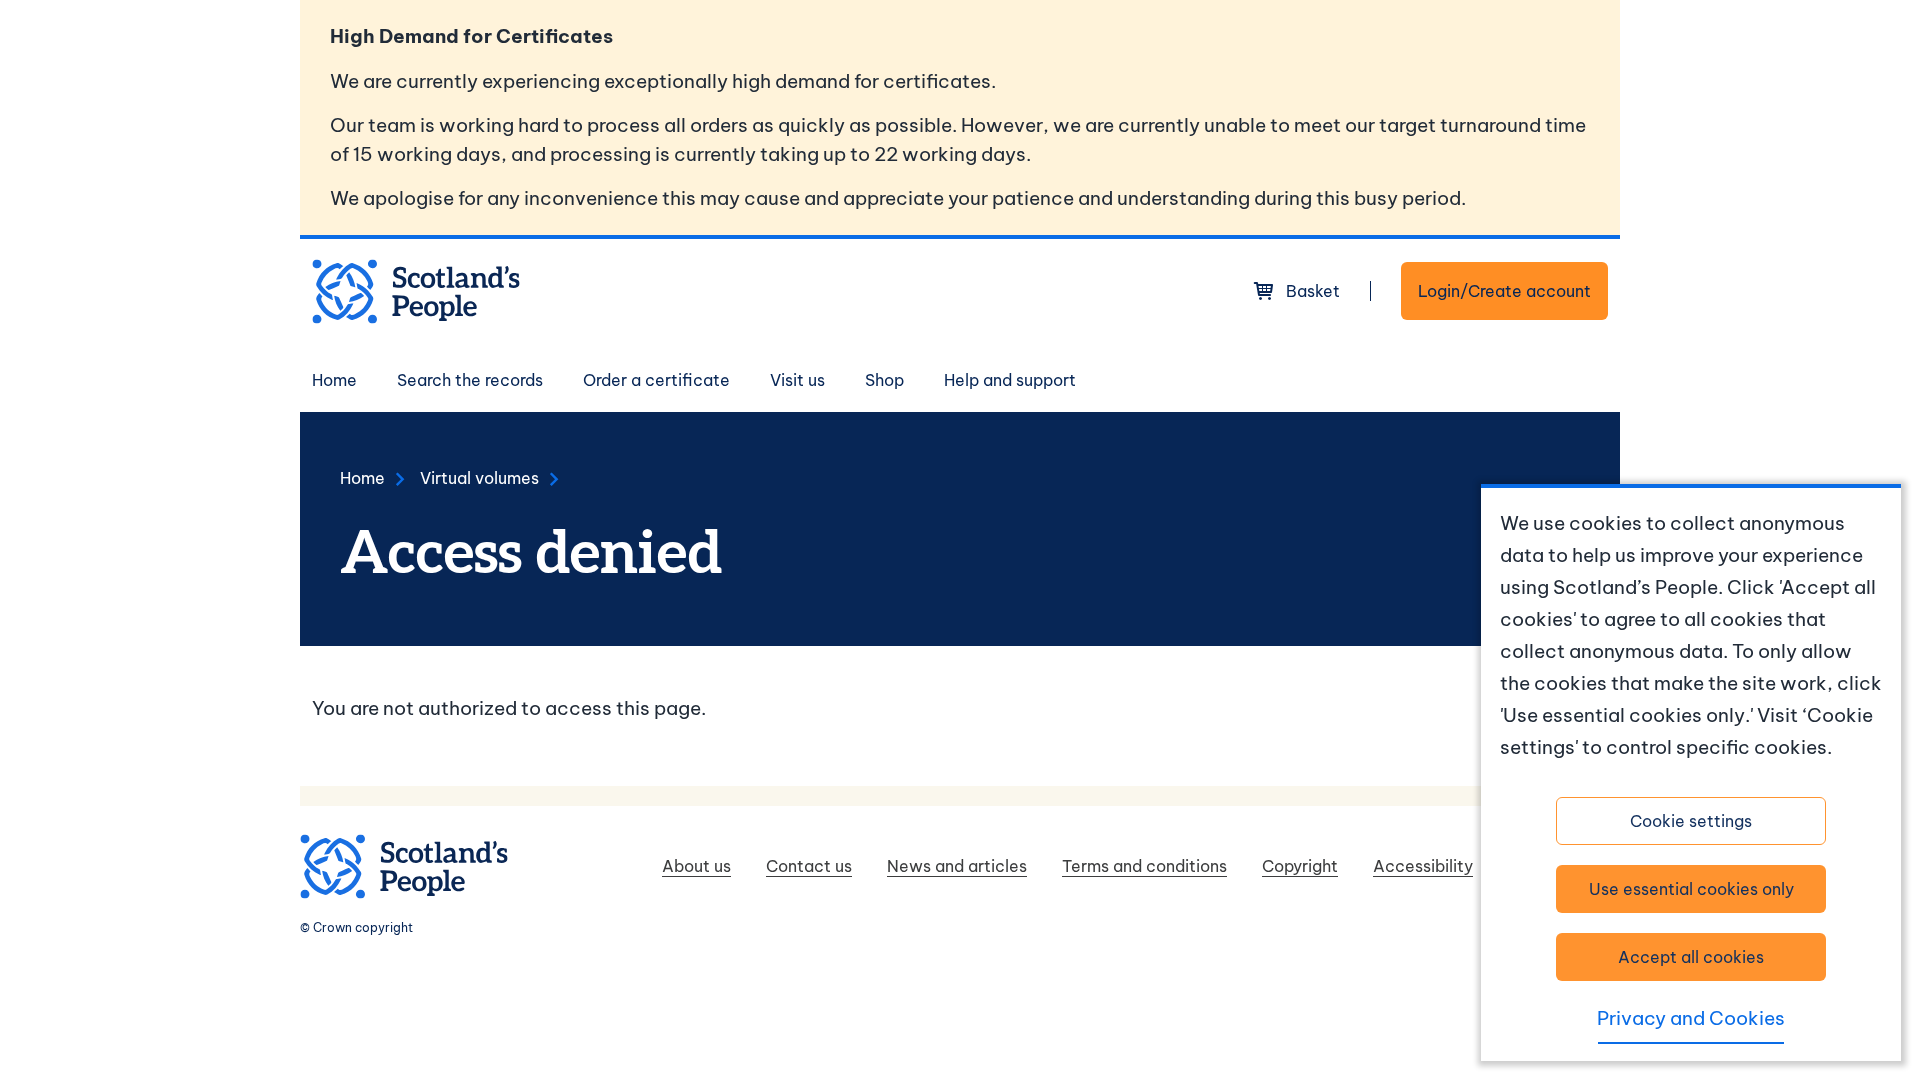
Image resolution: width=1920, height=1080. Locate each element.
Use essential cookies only (1691, 889)
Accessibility (1423, 866)
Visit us (797, 380)
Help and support (1010, 380)
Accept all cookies (1691, 957)
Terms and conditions (1144, 866)
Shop (884, 380)
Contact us (809, 866)
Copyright (1300, 866)
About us (696, 866)
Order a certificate (656, 380)
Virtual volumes (479, 478)
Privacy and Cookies (1691, 1018)
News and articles (957, 866)
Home (334, 380)
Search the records (470, 380)
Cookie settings (1691, 821)
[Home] (416, 291)
